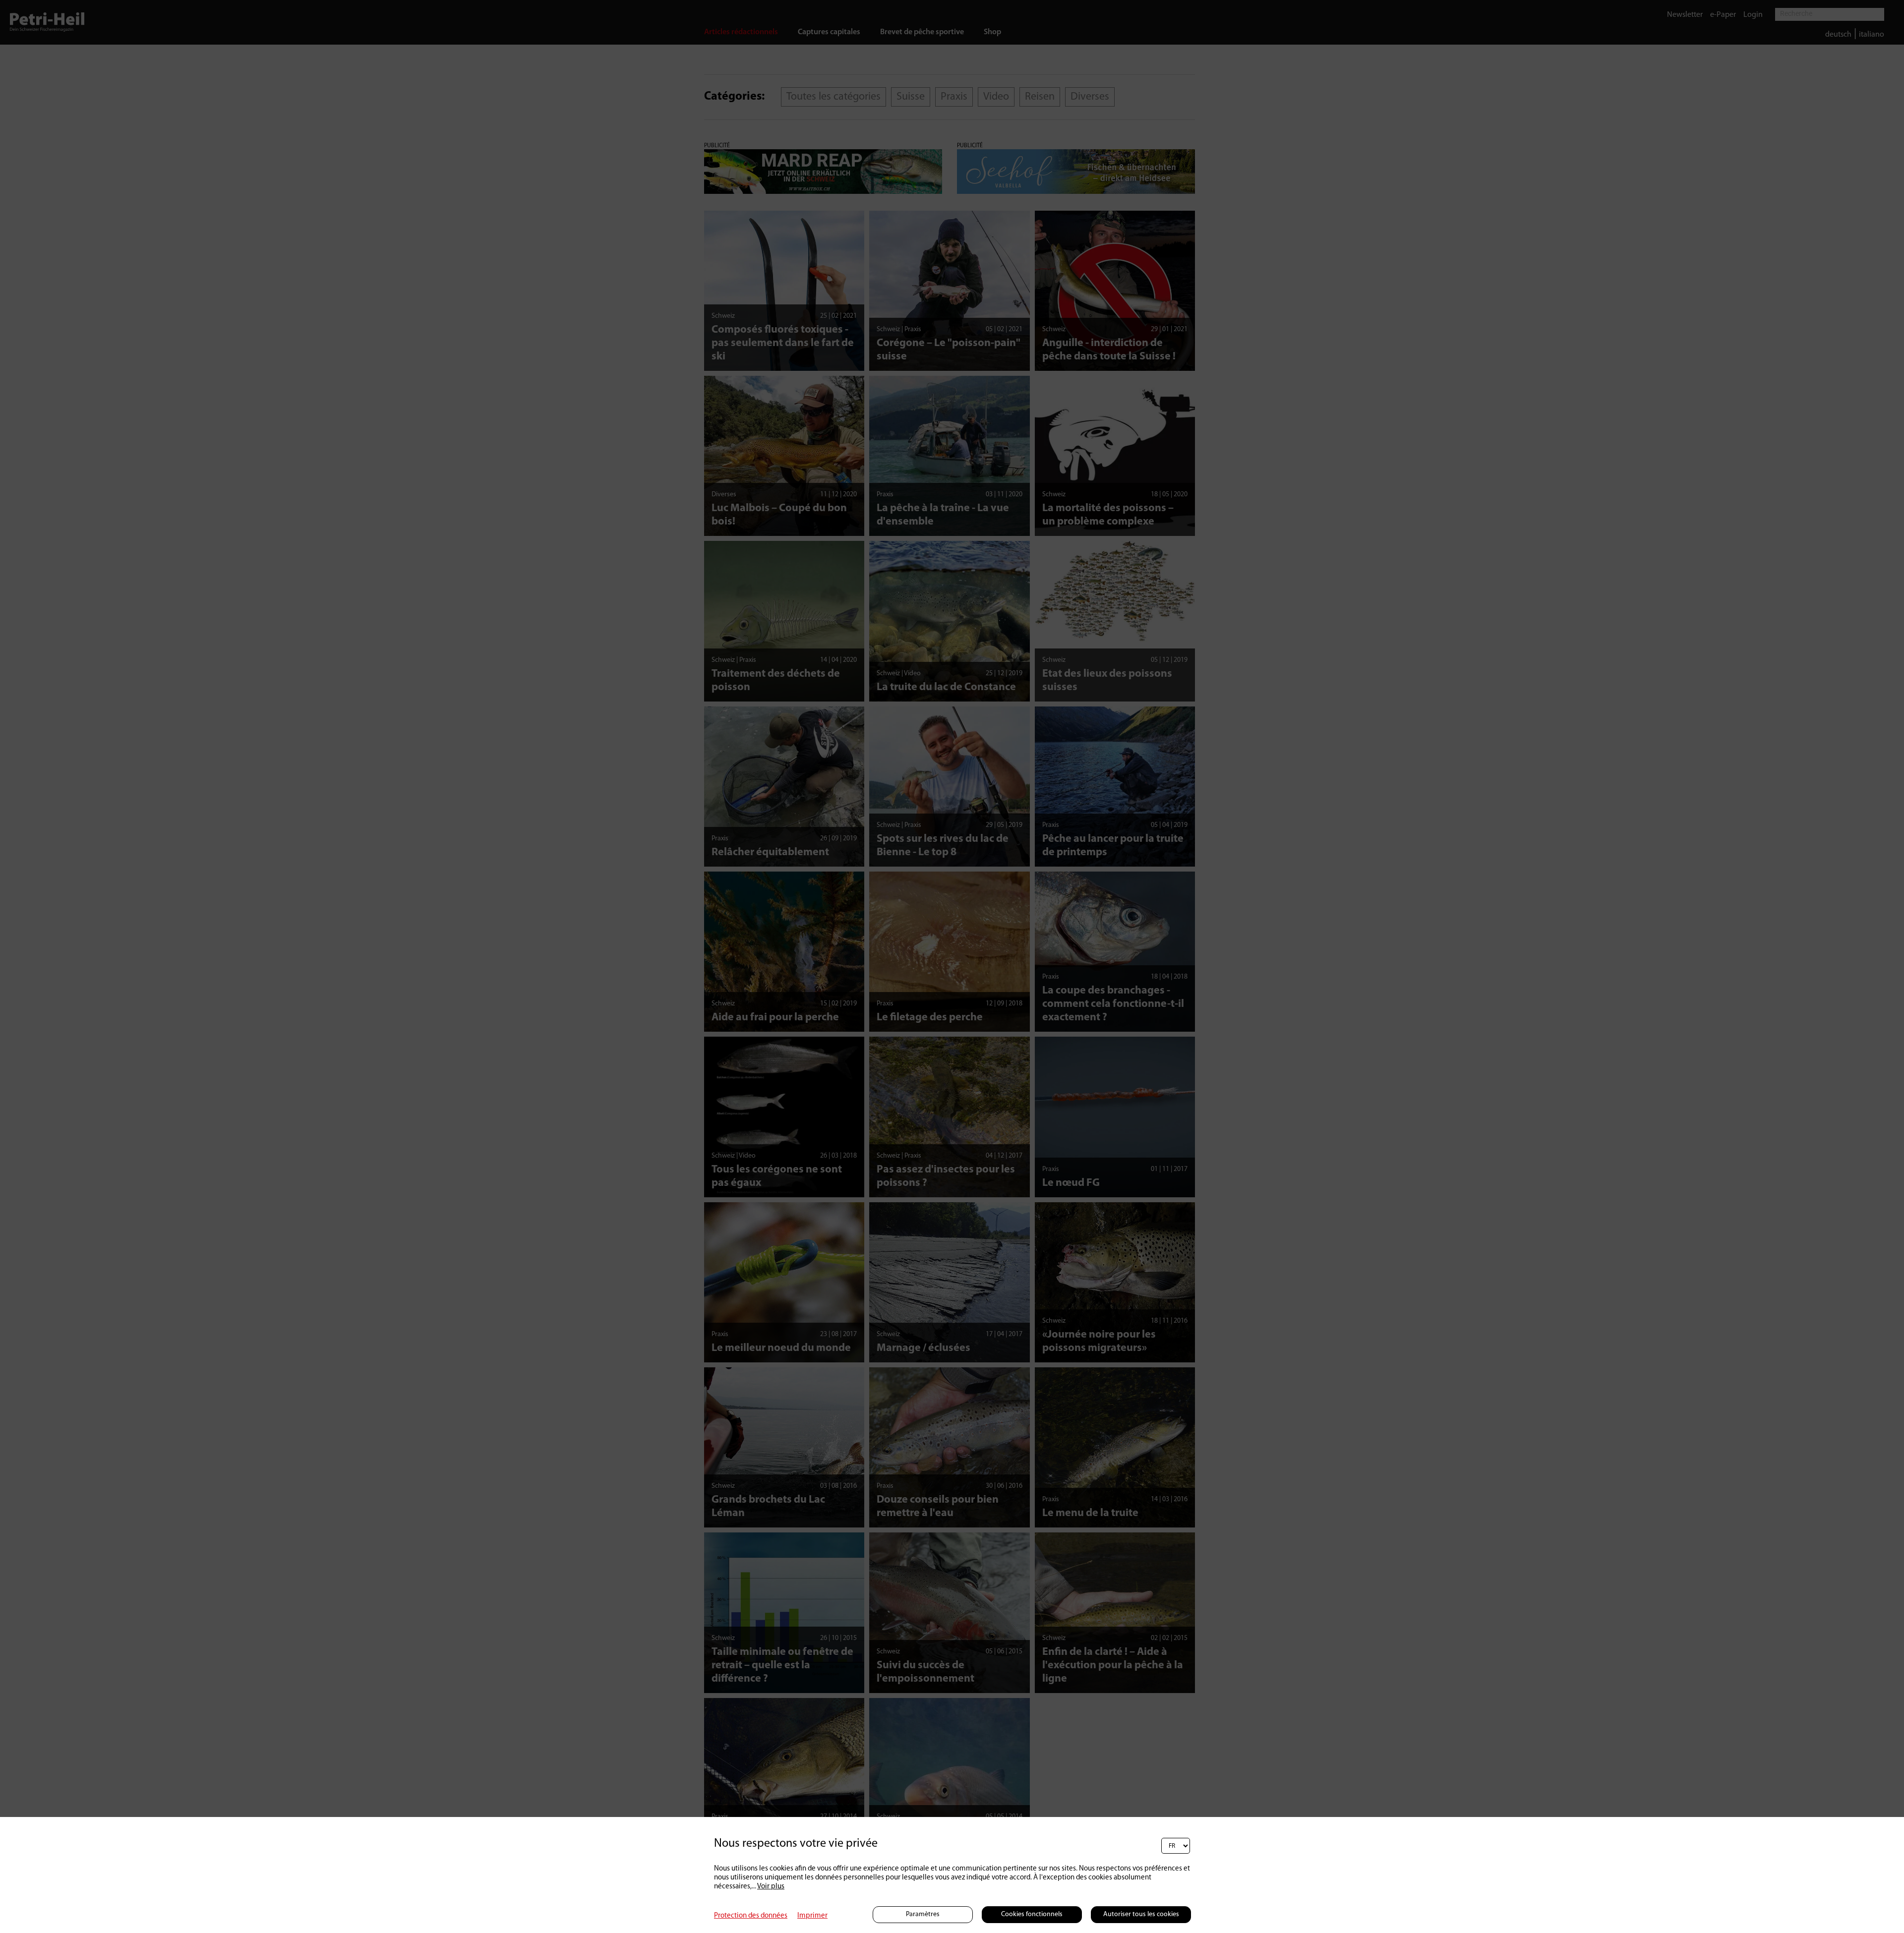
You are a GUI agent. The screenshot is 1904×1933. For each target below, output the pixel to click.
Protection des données (751, 1916)
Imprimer (812, 1916)
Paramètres (923, 1914)
